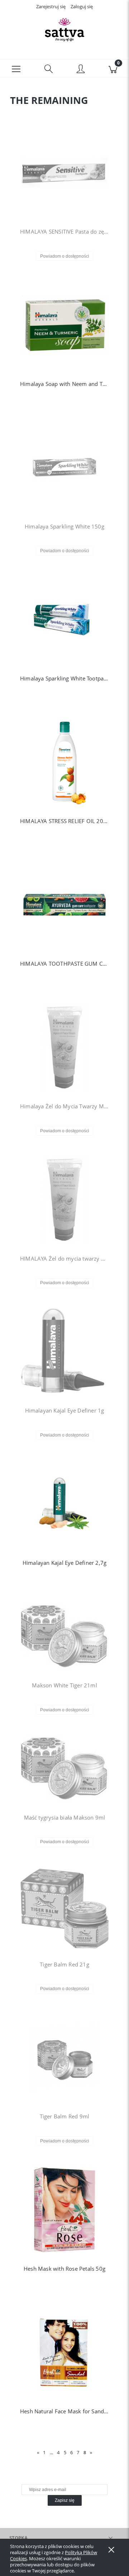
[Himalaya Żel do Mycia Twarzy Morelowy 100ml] (64, 1047)
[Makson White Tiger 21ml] (64, 1636)
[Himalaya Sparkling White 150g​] (64, 468)
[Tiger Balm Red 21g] (64, 1908)
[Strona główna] (64, 30)
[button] (16, 68)
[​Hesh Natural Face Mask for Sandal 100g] (64, 2352)
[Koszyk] (113, 68)
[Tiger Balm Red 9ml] (64, 2058)
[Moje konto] (81, 70)
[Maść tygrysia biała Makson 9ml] (64, 1769)
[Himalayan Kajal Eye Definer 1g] (64, 1352)
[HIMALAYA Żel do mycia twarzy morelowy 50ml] (64, 1200)
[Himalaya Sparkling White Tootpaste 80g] (64, 620)
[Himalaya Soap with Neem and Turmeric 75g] (64, 325)
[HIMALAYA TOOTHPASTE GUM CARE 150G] (64, 905)
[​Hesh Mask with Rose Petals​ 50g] (64, 2210)
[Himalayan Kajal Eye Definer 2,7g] (64, 1504)
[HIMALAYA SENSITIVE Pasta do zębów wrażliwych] (64, 173)
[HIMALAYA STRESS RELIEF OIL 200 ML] (64, 762)
